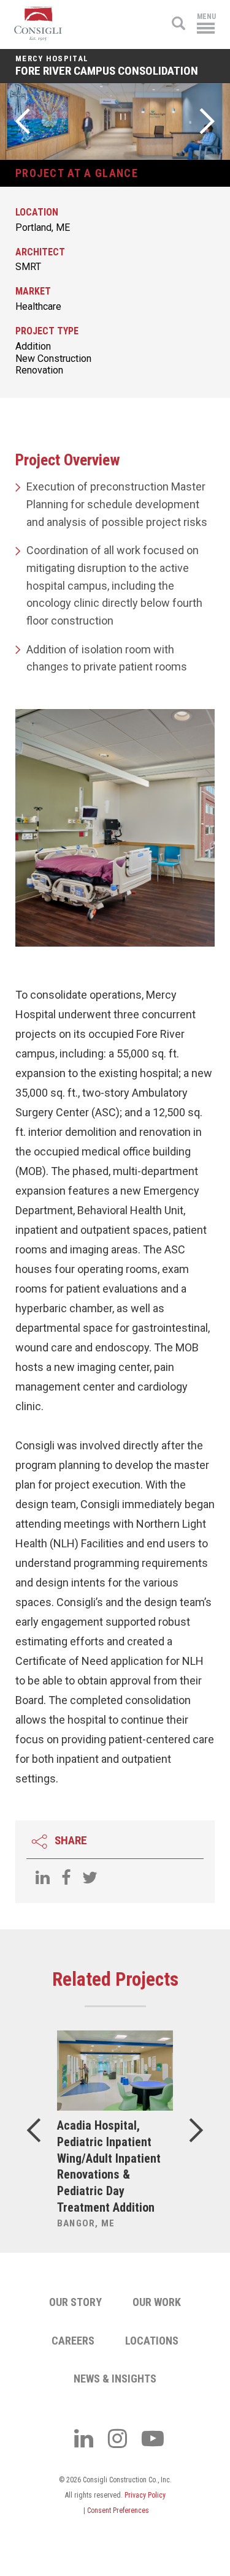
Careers (73, 2341)
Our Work (157, 2302)
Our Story (75, 2302)
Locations (152, 2341)
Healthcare (38, 306)
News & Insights (115, 2379)
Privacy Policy (145, 2495)
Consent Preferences (118, 2510)
